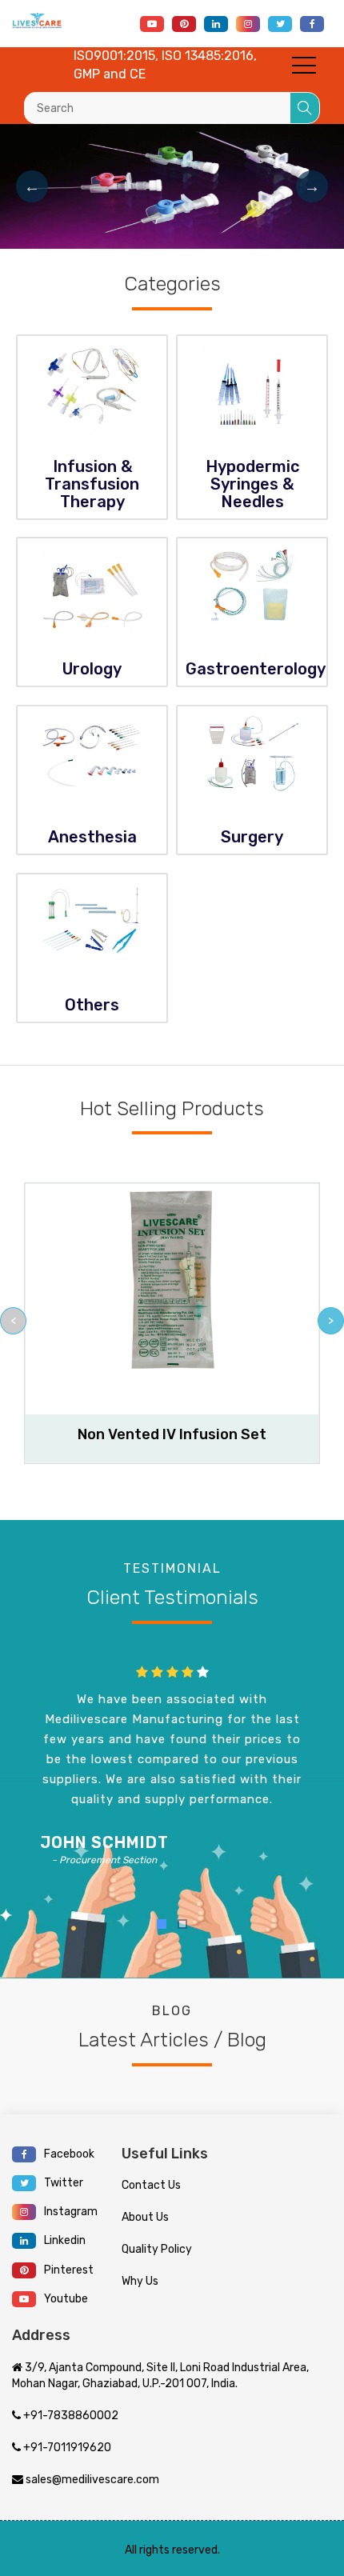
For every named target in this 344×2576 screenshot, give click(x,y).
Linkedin (65, 2240)
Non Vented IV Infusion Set (172, 1434)
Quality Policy (157, 2249)
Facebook (69, 2154)
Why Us (140, 2281)
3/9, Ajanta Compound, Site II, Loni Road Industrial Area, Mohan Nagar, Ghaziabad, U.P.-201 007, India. (160, 2376)
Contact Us (151, 2185)
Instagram (71, 2212)
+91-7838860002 (70, 2416)
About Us (145, 2217)
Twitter (64, 2183)
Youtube (66, 2299)
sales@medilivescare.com (91, 2480)
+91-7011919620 (66, 2448)
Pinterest (69, 2270)
